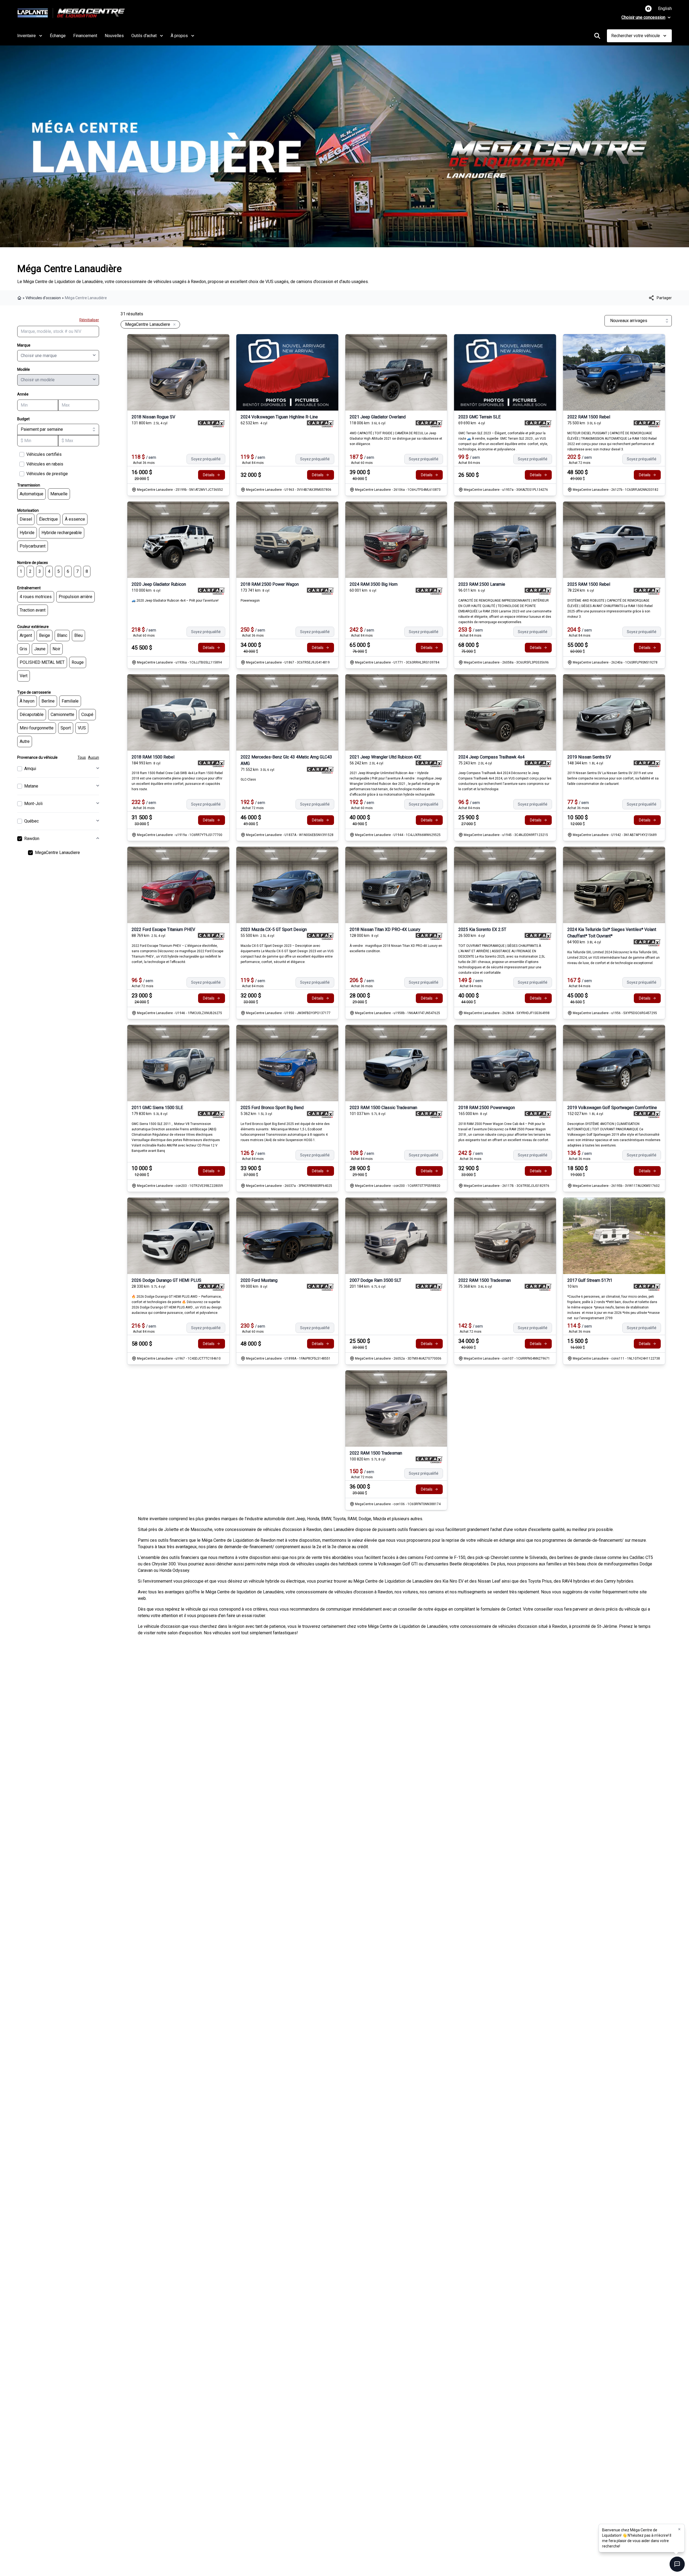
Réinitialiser (89, 320)
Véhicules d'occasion (43, 298)
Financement (85, 36)
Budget (23, 419)
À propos (179, 36)
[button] (679, 2529)
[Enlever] (173, 325)
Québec (31, 821)
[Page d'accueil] (20, 298)
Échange (58, 36)
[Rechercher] (597, 36)
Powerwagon (250, 601)
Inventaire (27, 36)
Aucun (94, 757)
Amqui (30, 769)
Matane (31, 786)
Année (23, 394)
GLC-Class (248, 779)
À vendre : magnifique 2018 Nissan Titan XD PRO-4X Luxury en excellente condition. (396, 948)
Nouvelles (114, 36)
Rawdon (32, 839)
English (665, 8)
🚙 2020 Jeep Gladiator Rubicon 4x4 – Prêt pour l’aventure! (175, 601)
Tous (82, 757)
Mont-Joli (33, 804)
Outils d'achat (144, 36)
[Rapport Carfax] (211, 424)
